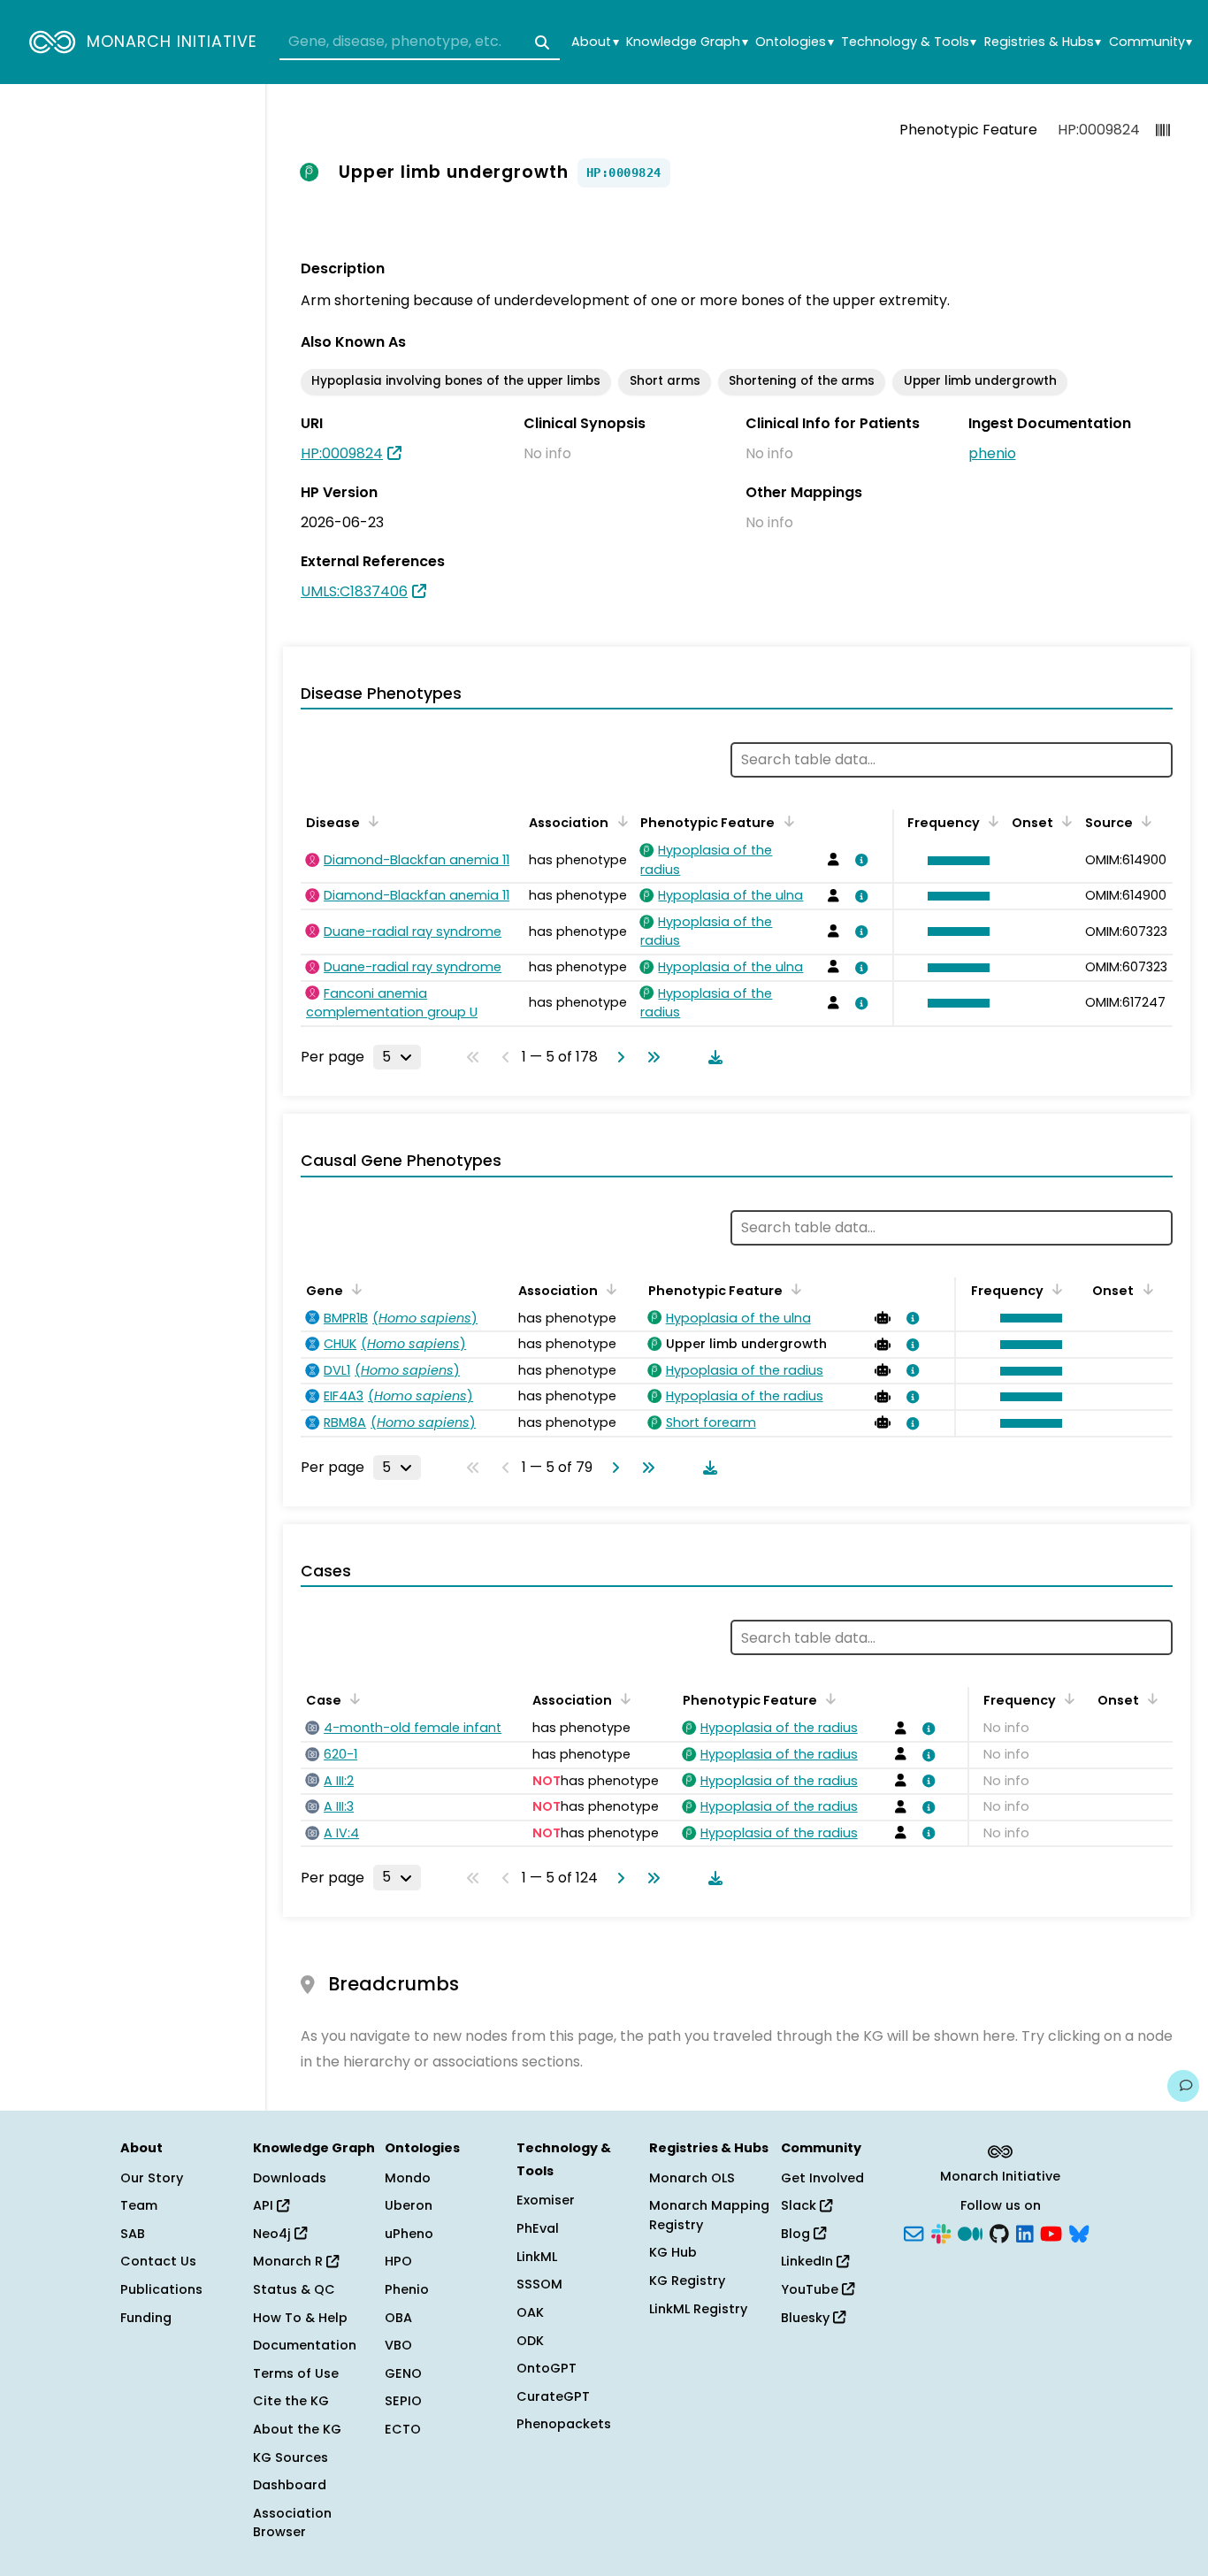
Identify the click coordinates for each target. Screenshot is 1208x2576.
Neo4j (274, 2234)
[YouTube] (1051, 2232)
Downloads (290, 2178)
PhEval (538, 2228)
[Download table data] (712, 1057)
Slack (800, 2205)
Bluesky (807, 2318)
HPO (398, 2261)
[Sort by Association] (619, 821)
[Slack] (941, 2232)
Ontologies (794, 42)
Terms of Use (296, 2373)
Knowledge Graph (687, 42)
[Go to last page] (650, 1057)
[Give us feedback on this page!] (1183, 2086)
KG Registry (687, 2281)
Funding (146, 2318)
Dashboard (290, 2485)
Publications (161, 2289)
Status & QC (294, 2289)
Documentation (305, 2345)
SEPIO (403, 2401)
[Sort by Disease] (371, 821)
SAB (133, 2234)
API (265, 2205)
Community (1151, 42)
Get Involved (822, 2178)
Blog (797, 2234)
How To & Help (300, 2318)
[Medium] (970, 2232)
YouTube (811, 2289)
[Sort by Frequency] (990, 821)
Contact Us (158, 2261)
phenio (992, 453)
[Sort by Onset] (1064, 821)
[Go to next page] (617, 1057)
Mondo (408, 2178)
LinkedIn (809, 2261)
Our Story (152, 2178)
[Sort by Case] (352, 1698)
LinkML (537, 2257)
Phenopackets (564, 2424)
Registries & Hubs (1043, 42)
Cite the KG (291, 2401)
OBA (398, 2318)
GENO (403, 2373)
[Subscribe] (914, 2232)
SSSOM (539, 2284)
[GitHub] (999, 2232)
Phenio (407, 2289)
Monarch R (290, 2261)
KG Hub (673, 2252)
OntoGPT (547, 2368)
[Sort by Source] (1143, 821)
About (595, 42)
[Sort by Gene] (354, 1289)
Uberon (409, 2205)
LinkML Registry (698, 2309)
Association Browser (292, 2523)
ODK (530, 2341)
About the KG (297, 2429)
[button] (954, 861)
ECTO (403, 2429)
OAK (530, 2312)
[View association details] (859, 860)
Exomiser (546, 2200)
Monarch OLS (692, 2178)
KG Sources (291, 2457)
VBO (398, 2345)
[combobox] (420, 42)
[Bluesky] (1079, 2232)
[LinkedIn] (1025, 2232)
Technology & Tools (909, 42)
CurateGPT (553, 2396)
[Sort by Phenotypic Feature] (785, 821)
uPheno (409, 2234)
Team (139, 2205)
